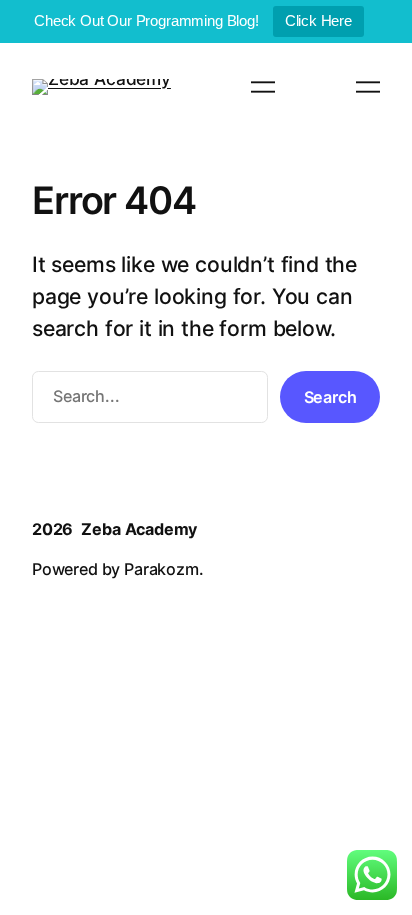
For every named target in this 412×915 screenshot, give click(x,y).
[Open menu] (263, 87)
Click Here (318, 20)
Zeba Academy (139, 529)
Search (330, 397)
